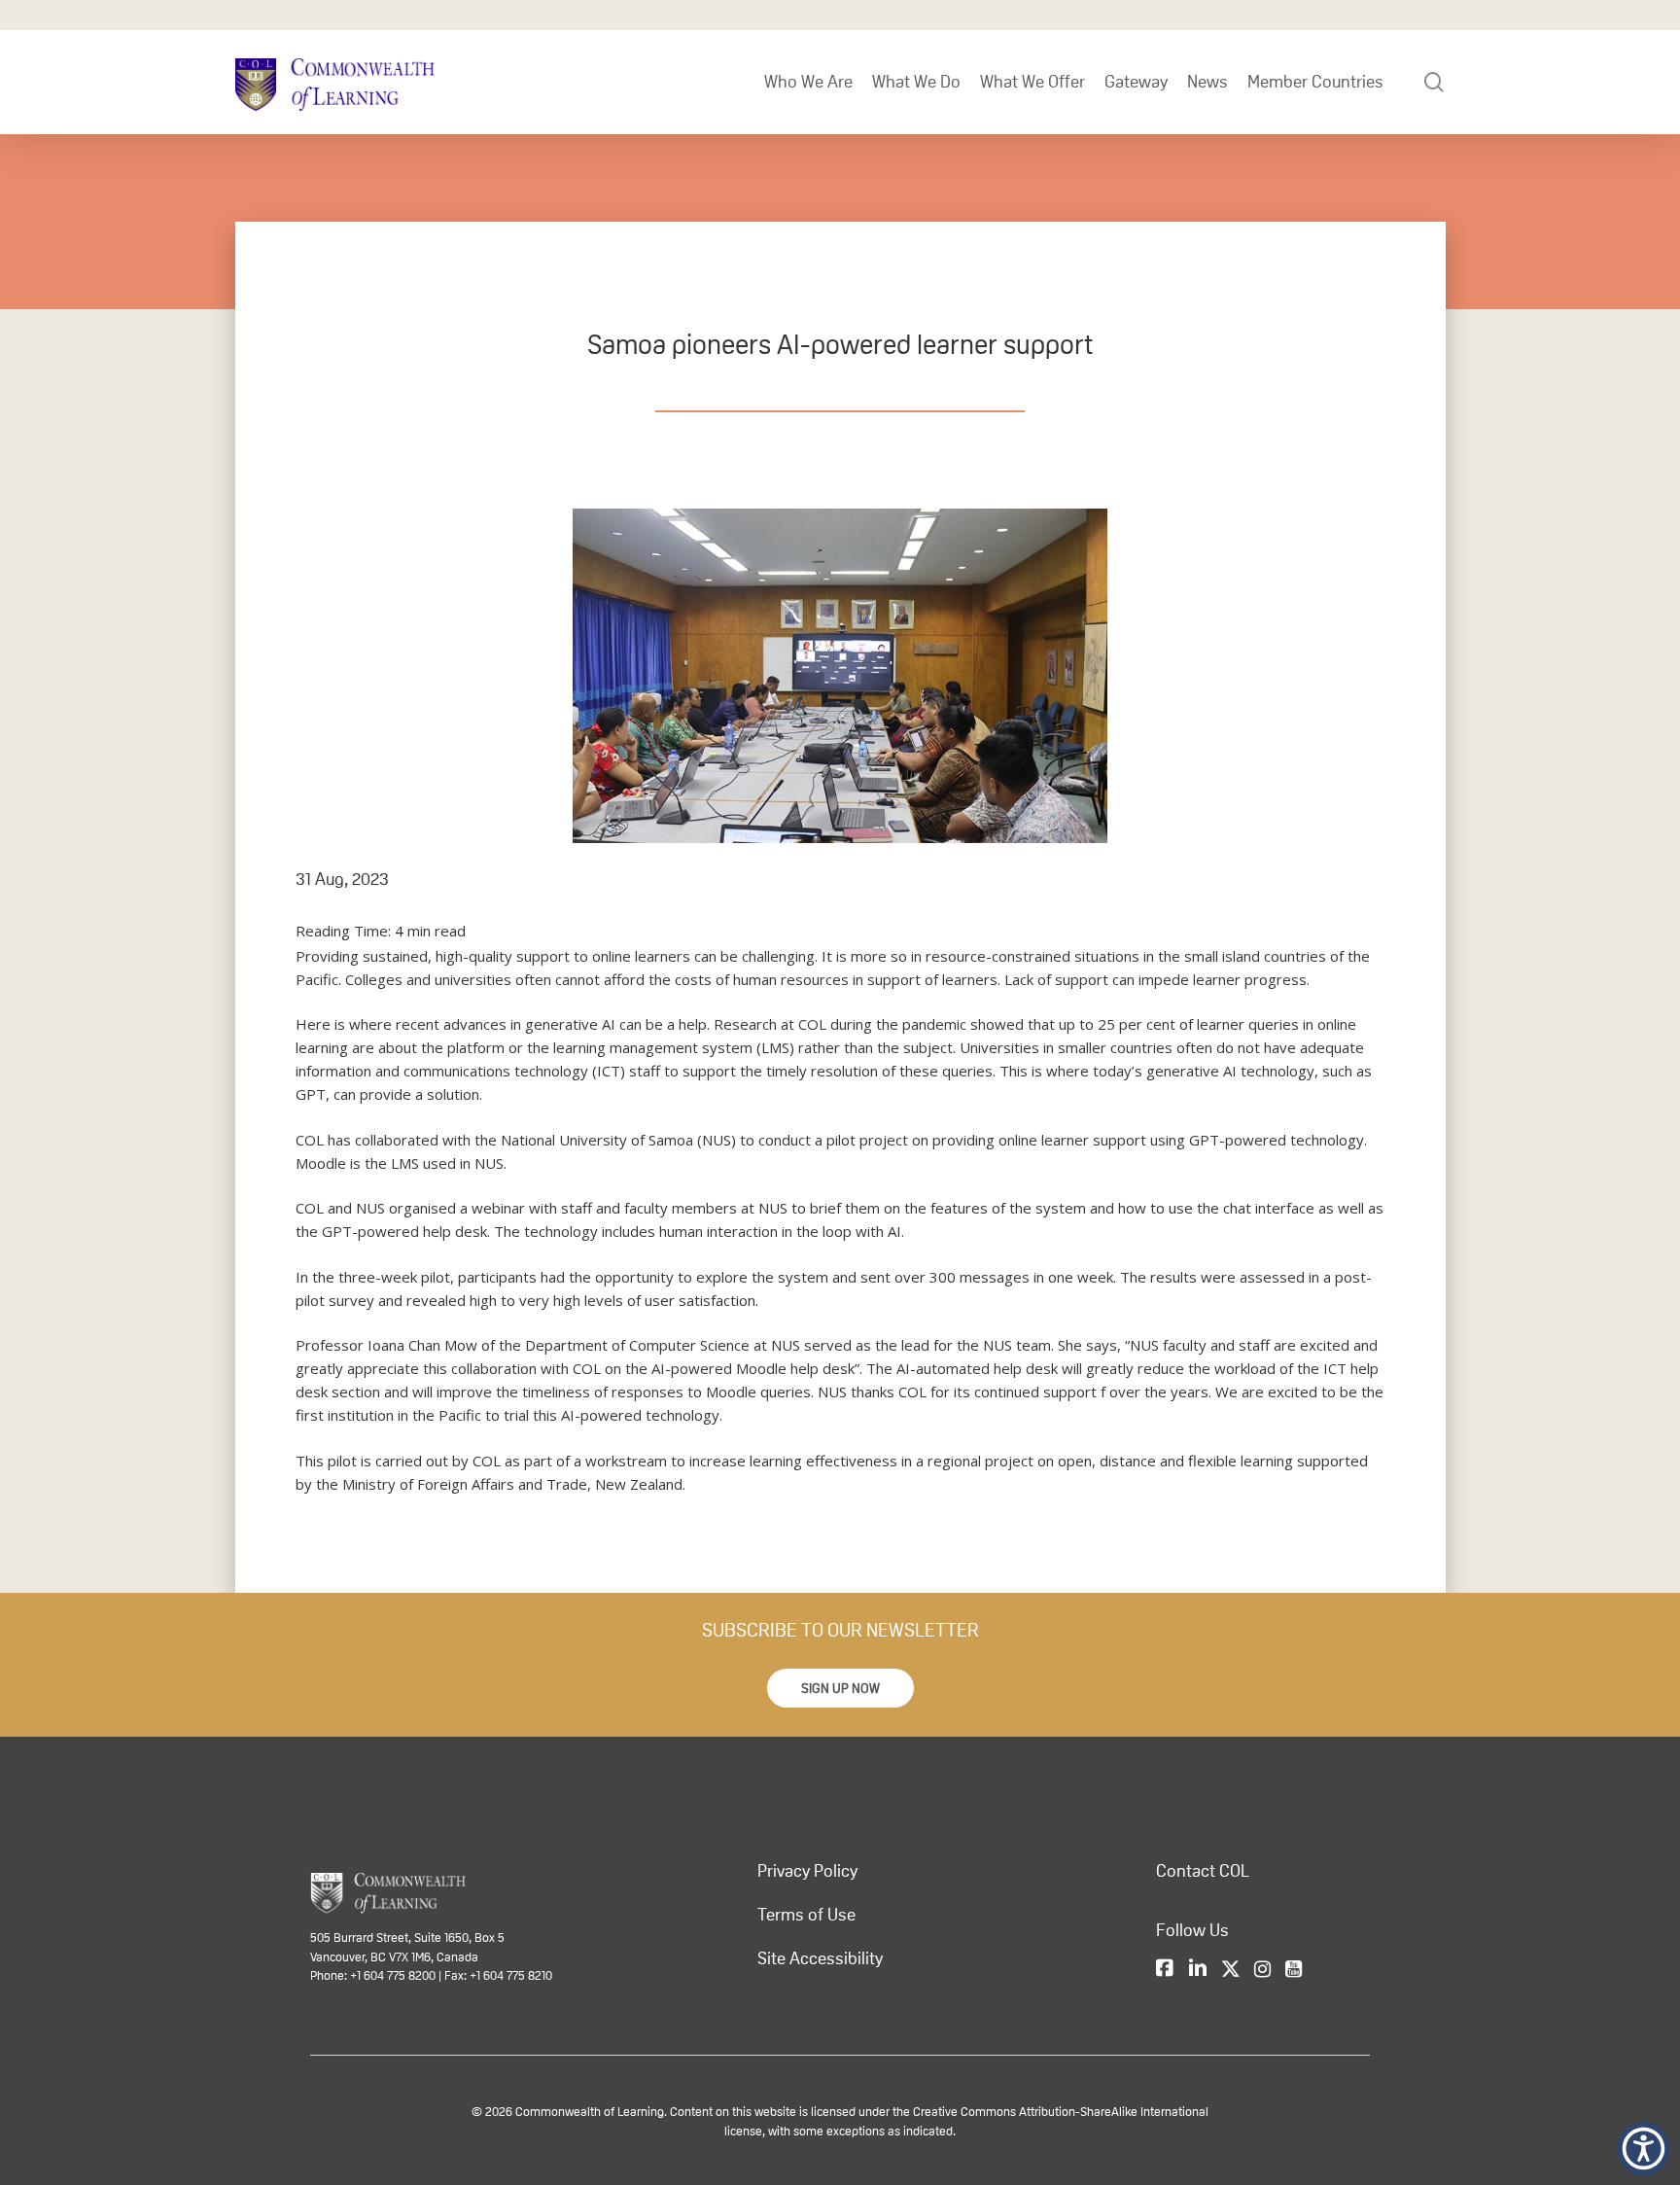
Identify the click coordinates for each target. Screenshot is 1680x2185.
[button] (840, 1688)
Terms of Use (806, 1915)
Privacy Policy (807, 1871)
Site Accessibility (820, 1958)
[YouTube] (1294, 1969)
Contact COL (1203, 1871)
